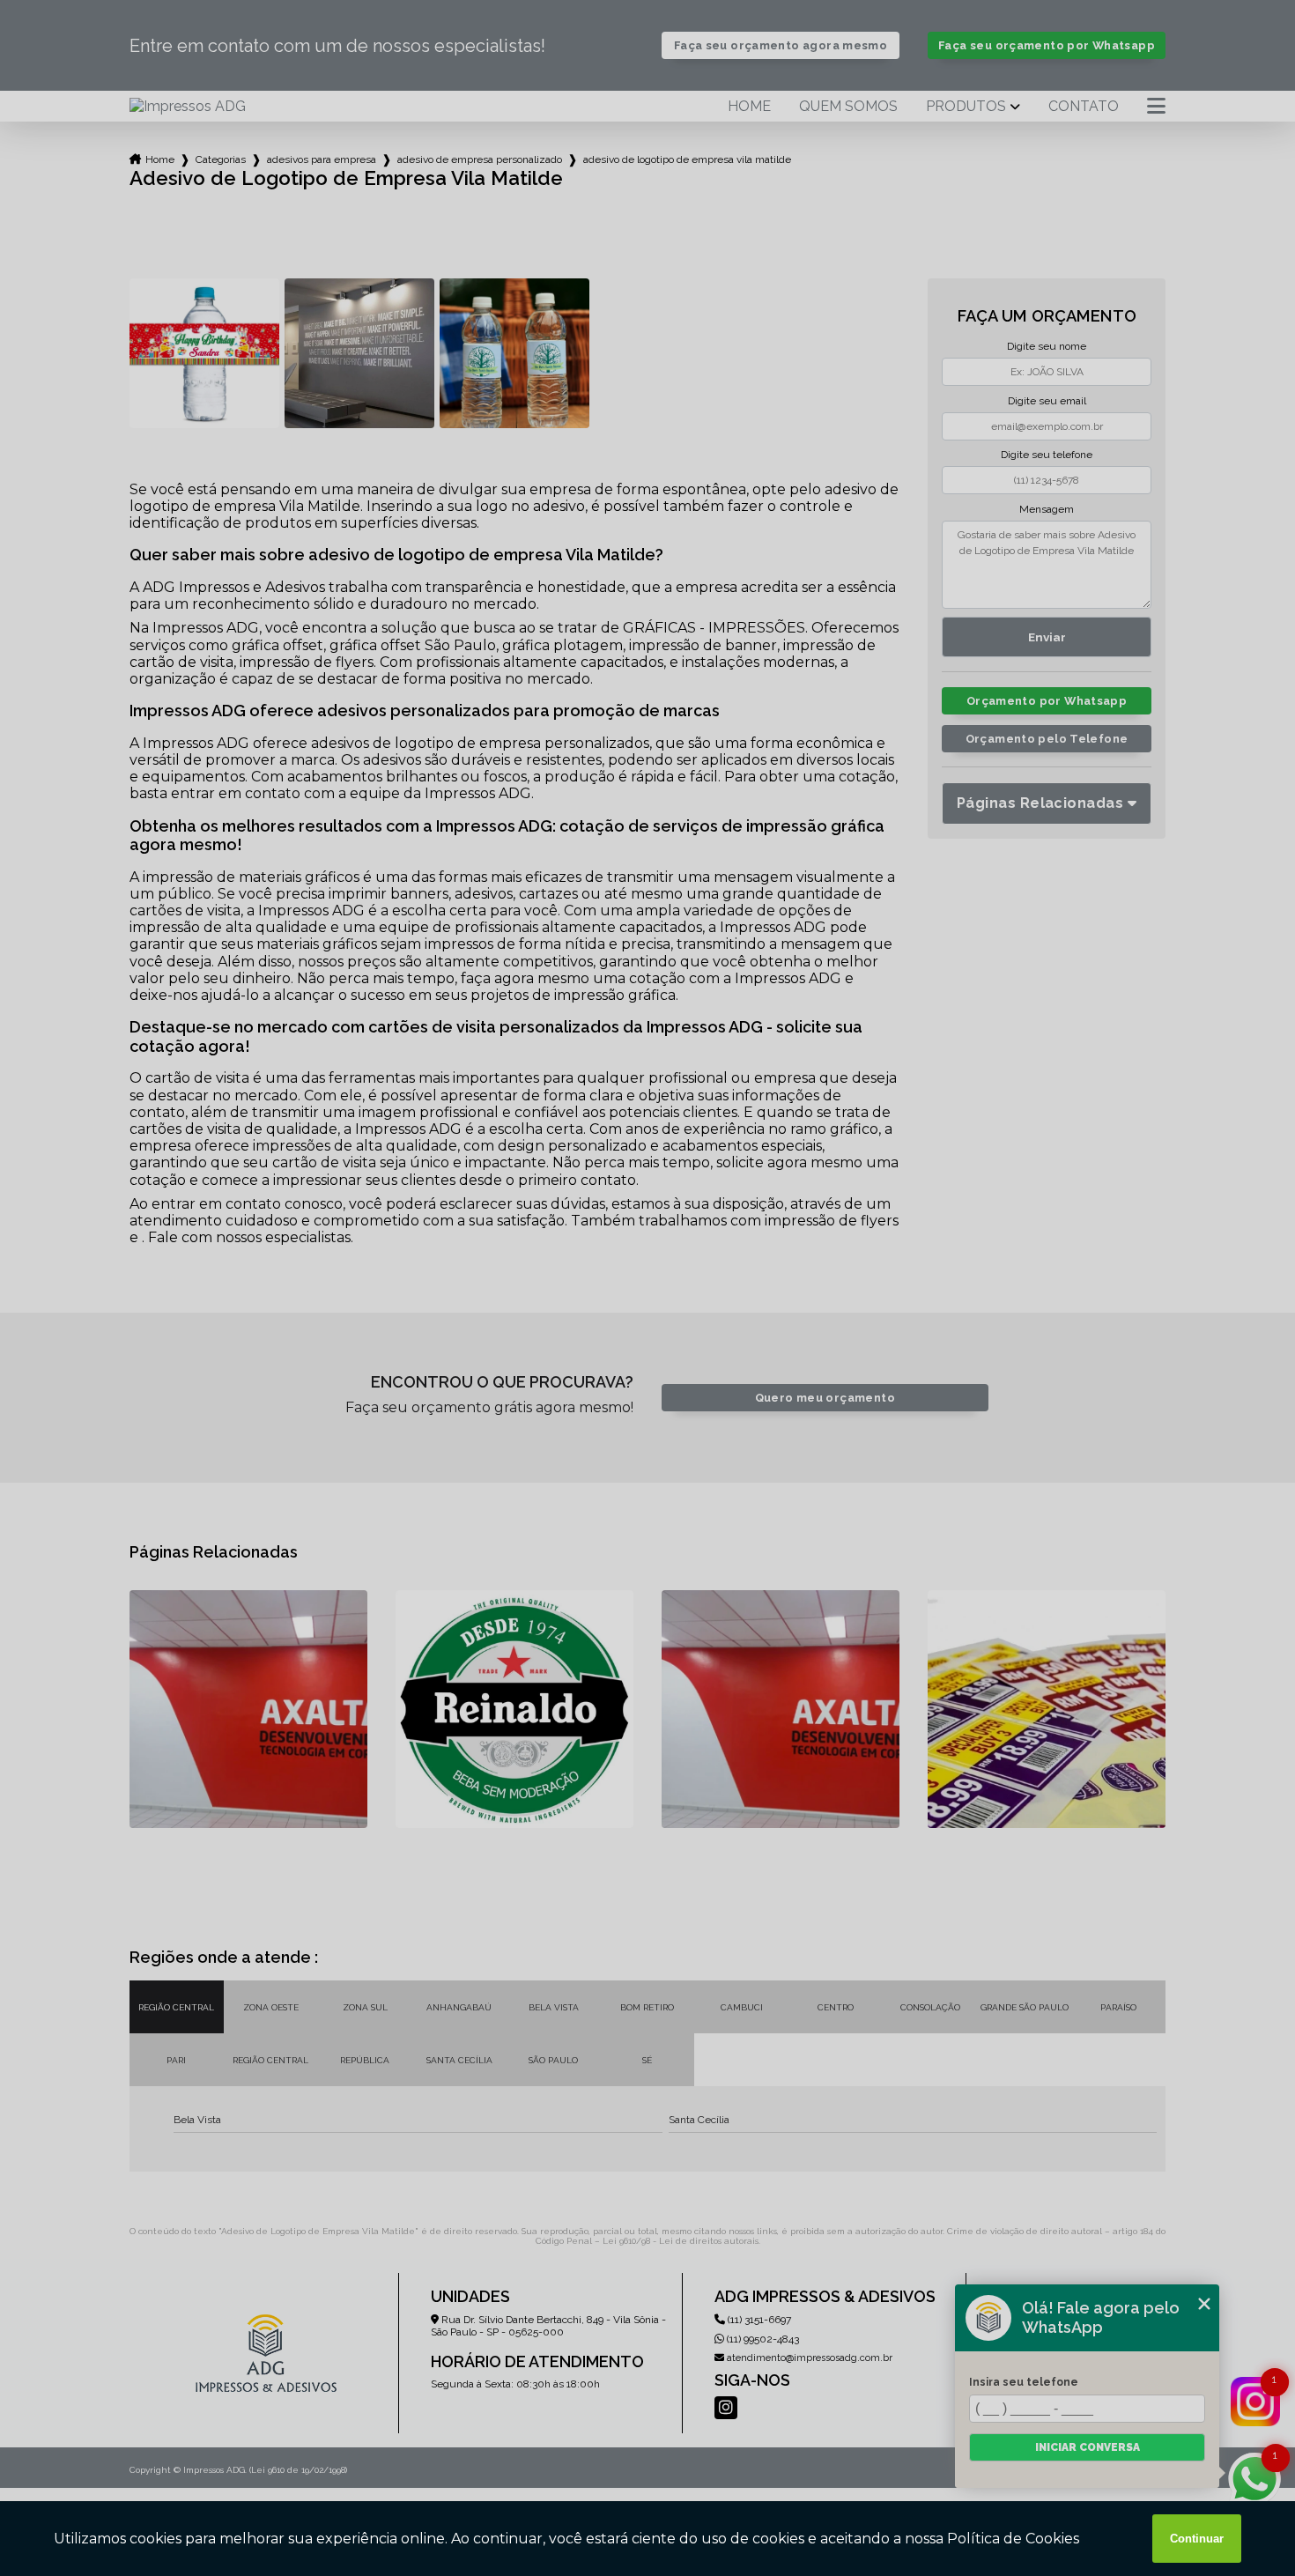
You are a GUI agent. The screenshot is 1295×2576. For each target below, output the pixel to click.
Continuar (1197, 2539)
